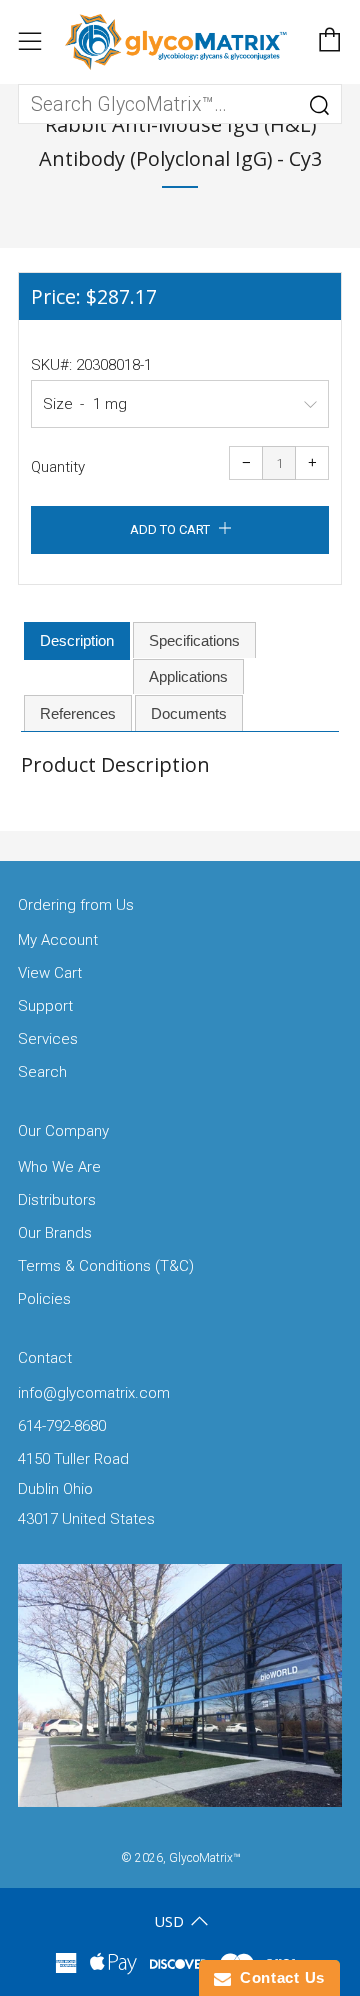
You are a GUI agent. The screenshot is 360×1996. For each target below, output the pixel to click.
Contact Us (278, 1977)
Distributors (57, 1200)
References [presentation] (78, 713)
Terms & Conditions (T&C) (106, 1266)
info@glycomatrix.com (94, 1393)
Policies (44, 1299)
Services (48, 1039)
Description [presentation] (77, 640)
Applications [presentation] (188, 676)
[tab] (77, 641)
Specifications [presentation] (194, 640)
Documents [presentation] (189, 713)
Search (42, 1072)
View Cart (50, 973)
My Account (58, 940)
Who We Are (59, 1167)
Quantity (58, 467)
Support (45, 1006)
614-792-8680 (62, 1426)
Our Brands (55, 1233)
